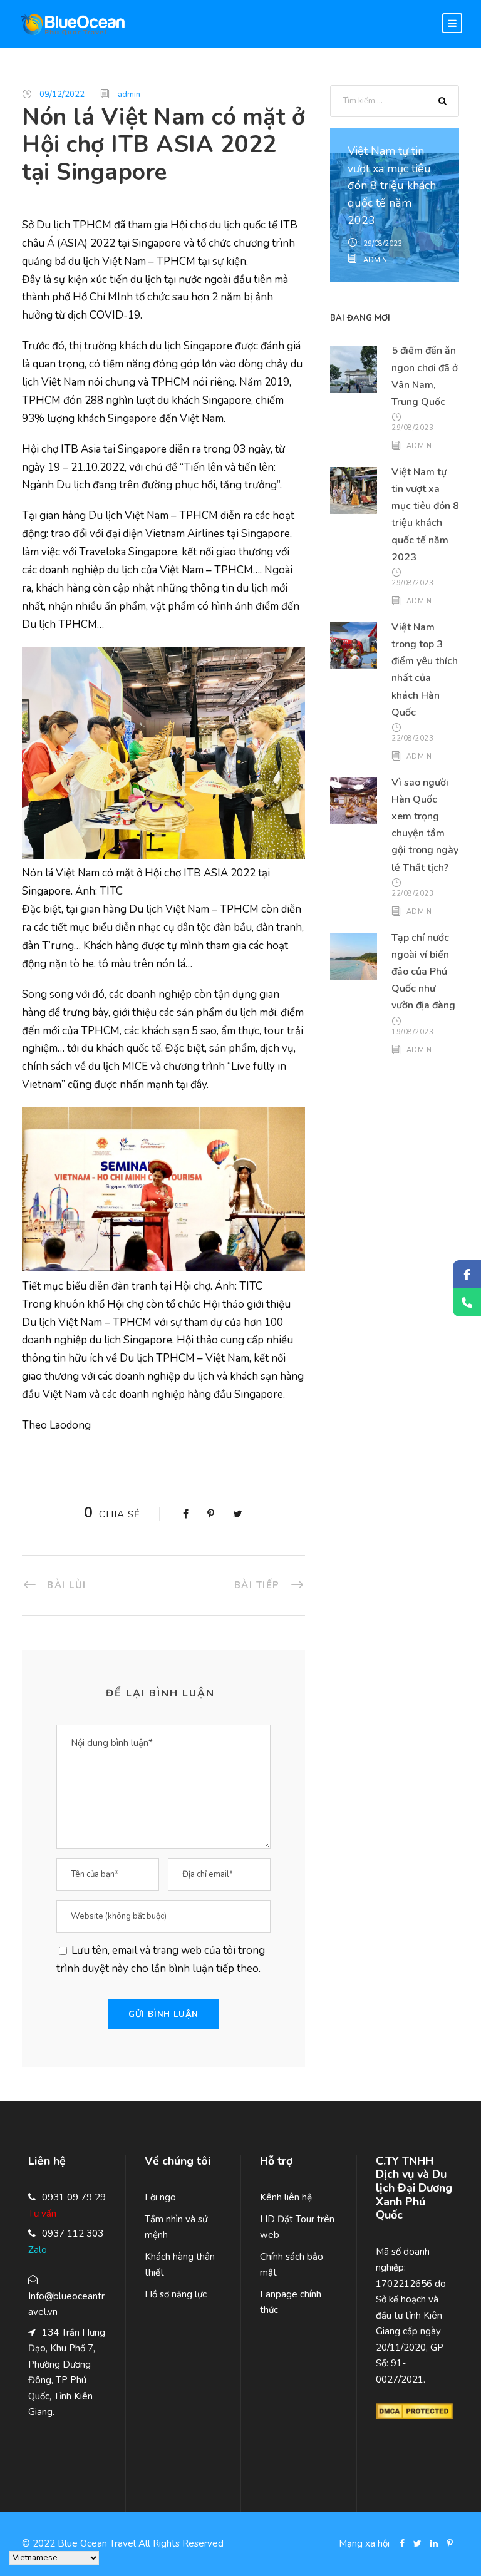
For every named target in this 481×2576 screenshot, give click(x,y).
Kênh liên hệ (286, 2197)
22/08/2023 (412, 738)
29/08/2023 (383, 244)
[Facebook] (467, 1274)
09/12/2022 (62, 95)
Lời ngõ (160, 2197)
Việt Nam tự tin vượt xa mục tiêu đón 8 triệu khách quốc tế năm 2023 (392, 186)
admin (129, 95)
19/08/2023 (412, 1032)
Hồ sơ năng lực (176, 2294)
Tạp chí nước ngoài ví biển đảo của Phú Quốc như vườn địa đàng (423, 972)
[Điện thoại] (467, 1302)
